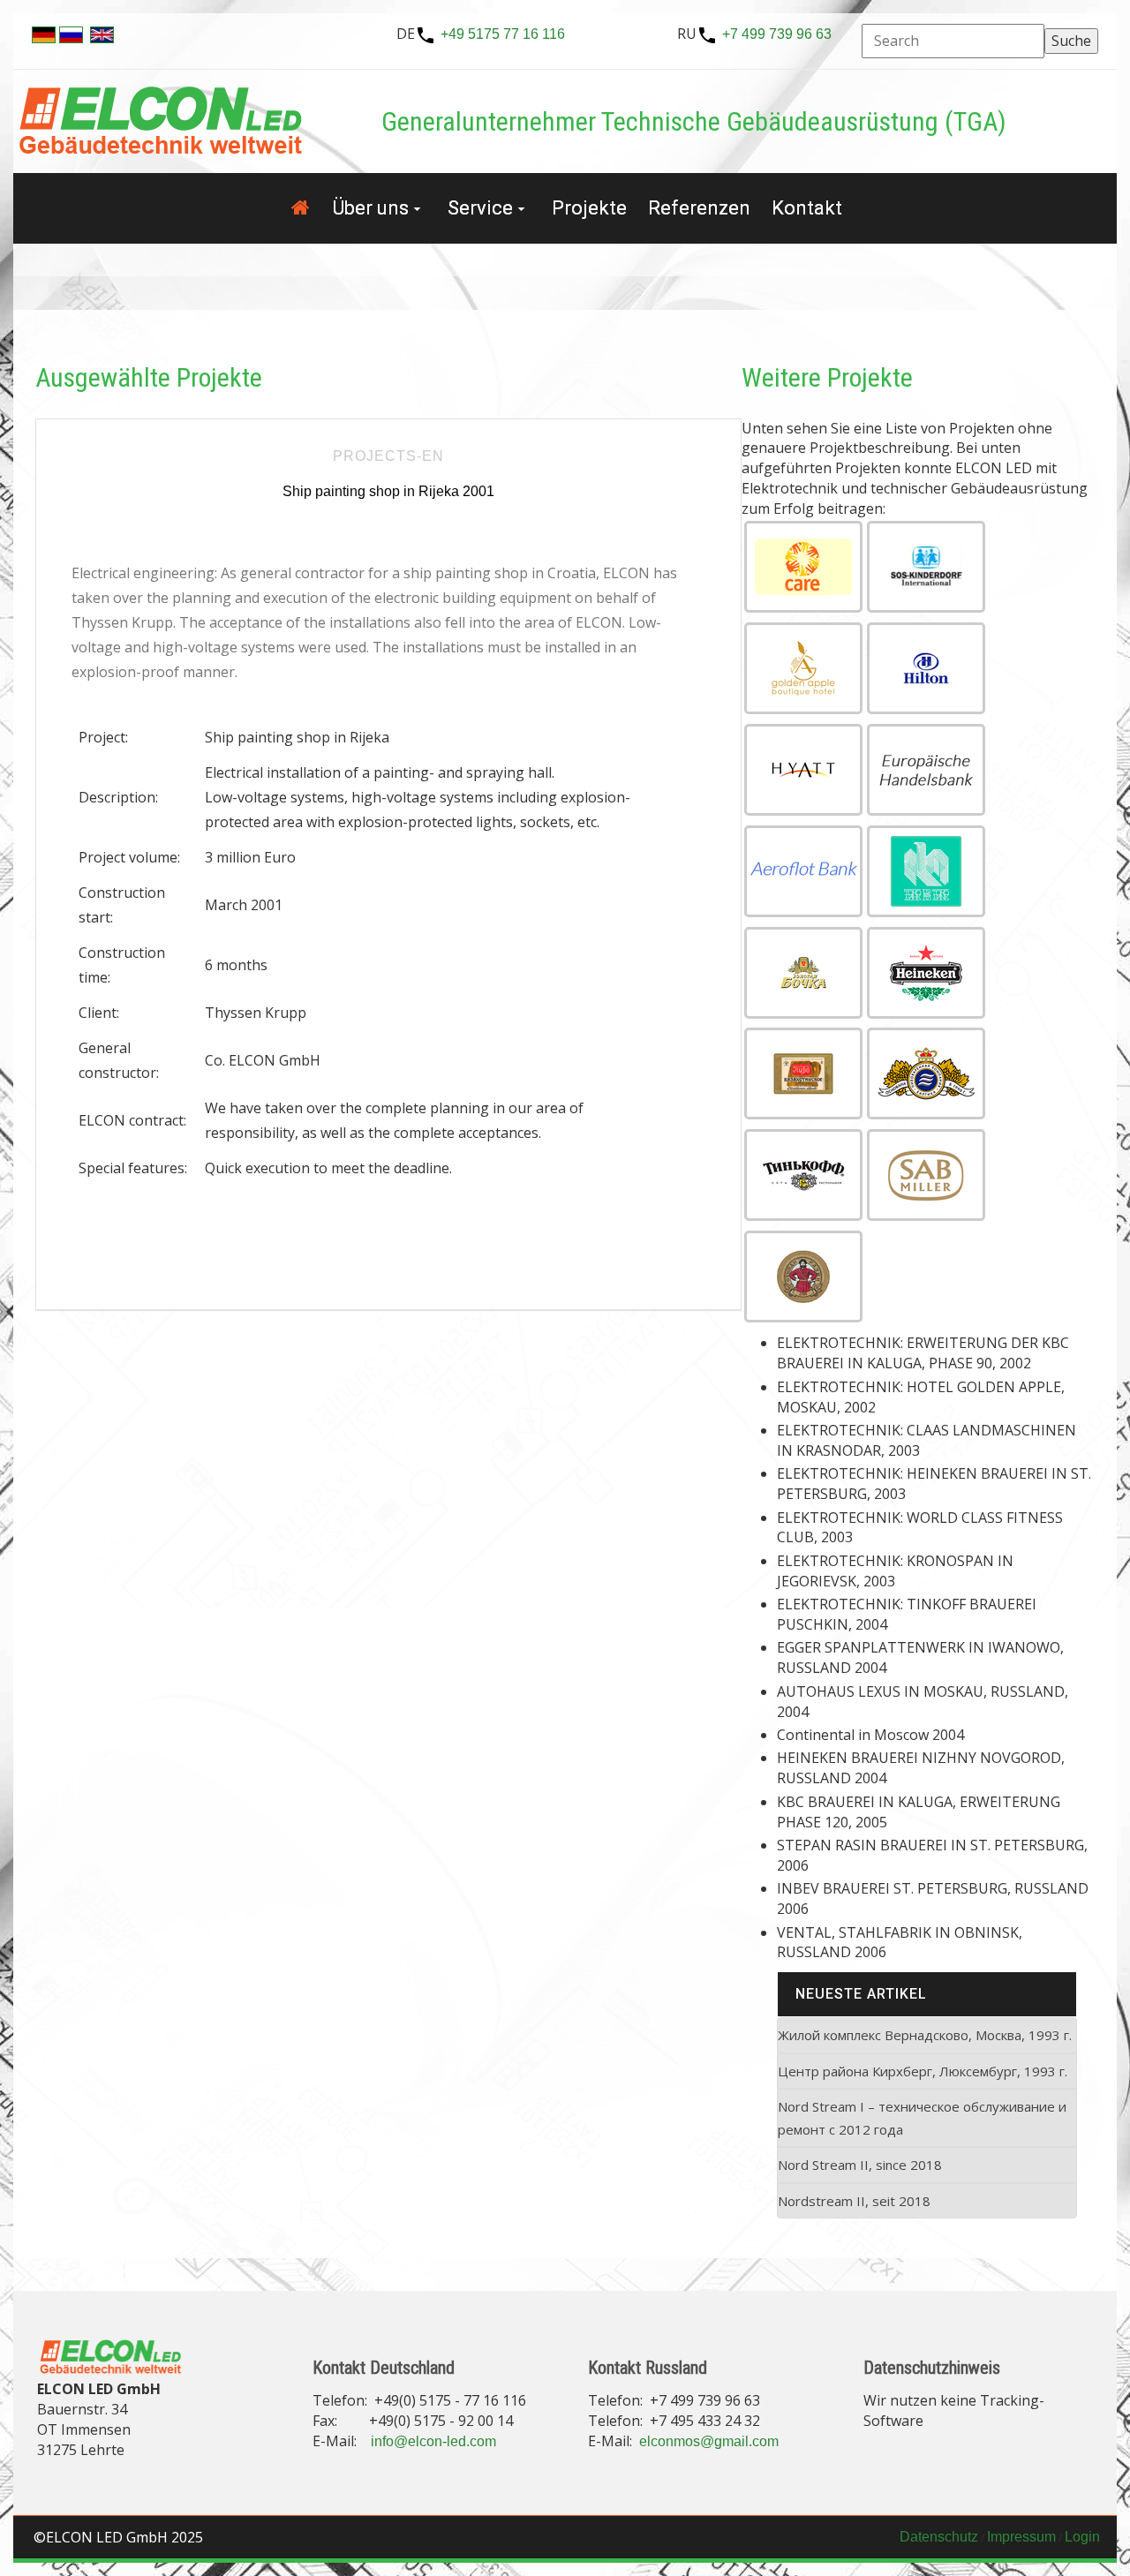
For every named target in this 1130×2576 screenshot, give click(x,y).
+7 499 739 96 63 (777, 34)
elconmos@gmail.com (709, 2441)
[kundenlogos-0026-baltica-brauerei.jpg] (926, 1073)
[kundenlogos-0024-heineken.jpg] (926, 973)
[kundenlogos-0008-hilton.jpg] (926, 668)
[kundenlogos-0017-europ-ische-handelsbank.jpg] (926, 770)
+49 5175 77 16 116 (503, 34)
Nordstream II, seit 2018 (854, 2201)
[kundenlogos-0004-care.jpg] (803, 567)
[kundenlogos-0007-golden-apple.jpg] (803, 668)
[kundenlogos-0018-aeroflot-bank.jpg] (803, 871)
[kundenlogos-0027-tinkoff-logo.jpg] (803, 1175)
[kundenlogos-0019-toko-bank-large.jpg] (926, 871)
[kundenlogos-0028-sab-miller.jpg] (926, 1175)
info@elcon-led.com (433, 2441)
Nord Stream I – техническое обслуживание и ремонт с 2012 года (922, 2118)
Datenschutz (939, 2537)
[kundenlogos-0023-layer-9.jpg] (803, 973)
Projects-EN (388, 456)
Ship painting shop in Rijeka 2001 (388, 491)
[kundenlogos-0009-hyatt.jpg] (803, 770)
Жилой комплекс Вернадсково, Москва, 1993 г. (925, 2035)
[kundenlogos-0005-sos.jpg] (926, 567)
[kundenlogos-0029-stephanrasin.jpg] (803, 1277)
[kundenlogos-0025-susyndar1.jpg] (803, 1073)
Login (1082, 2537)
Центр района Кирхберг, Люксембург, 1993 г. (923, 2071)
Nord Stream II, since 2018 (860, 2165)
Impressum (1021, 2537)
